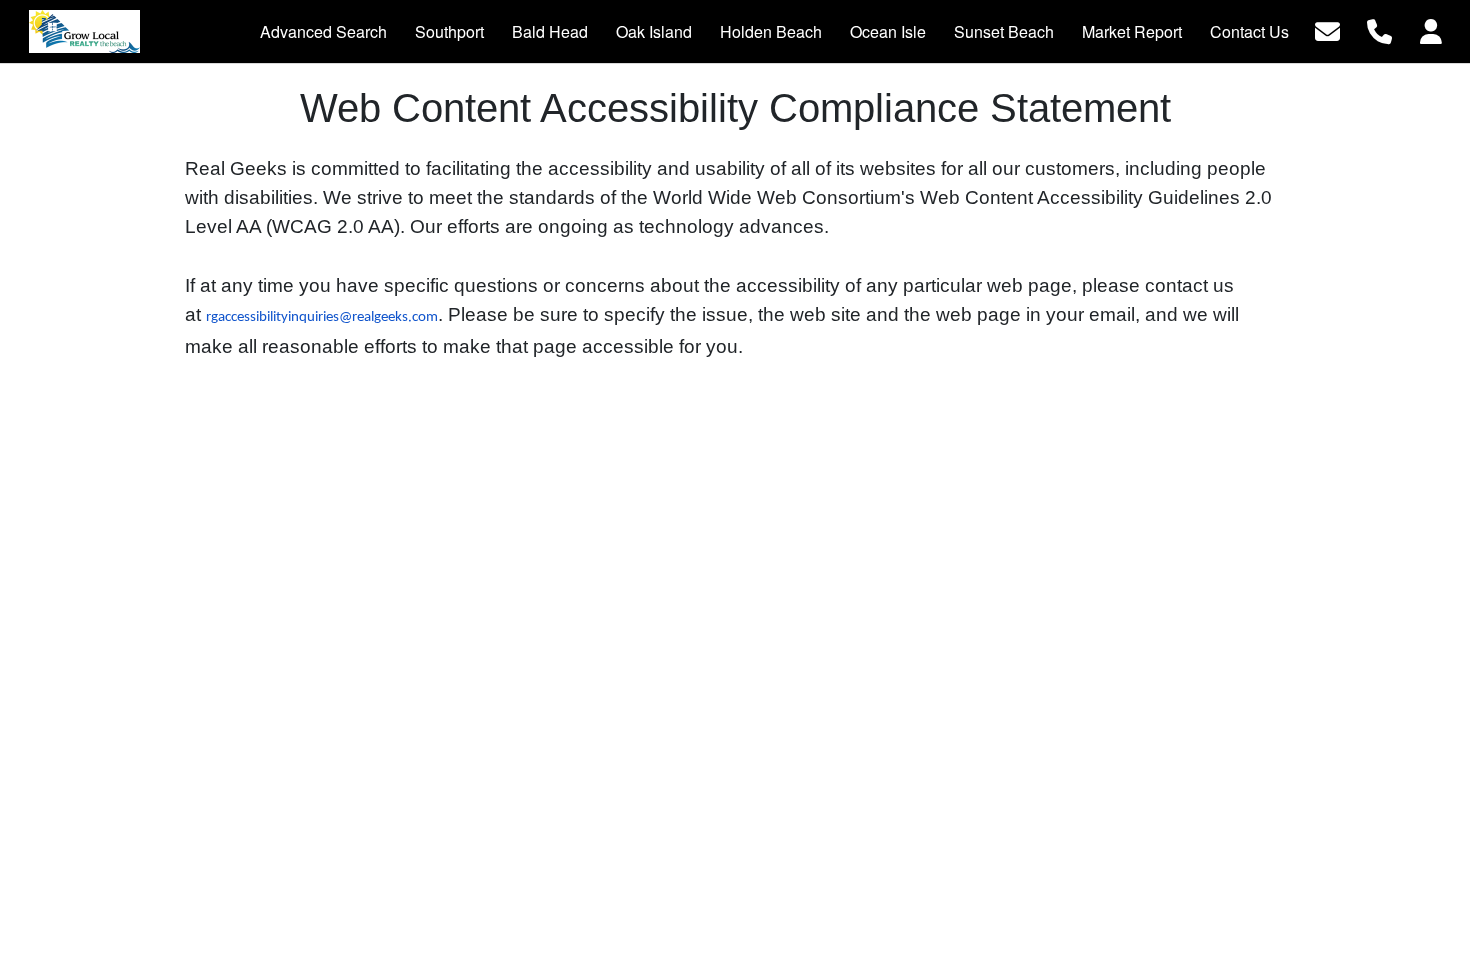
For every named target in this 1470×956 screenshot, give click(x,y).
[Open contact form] (1327, 29)
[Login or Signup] (1431, 29)
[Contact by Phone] (1379, 29)
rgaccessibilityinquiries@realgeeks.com (322, 317)
